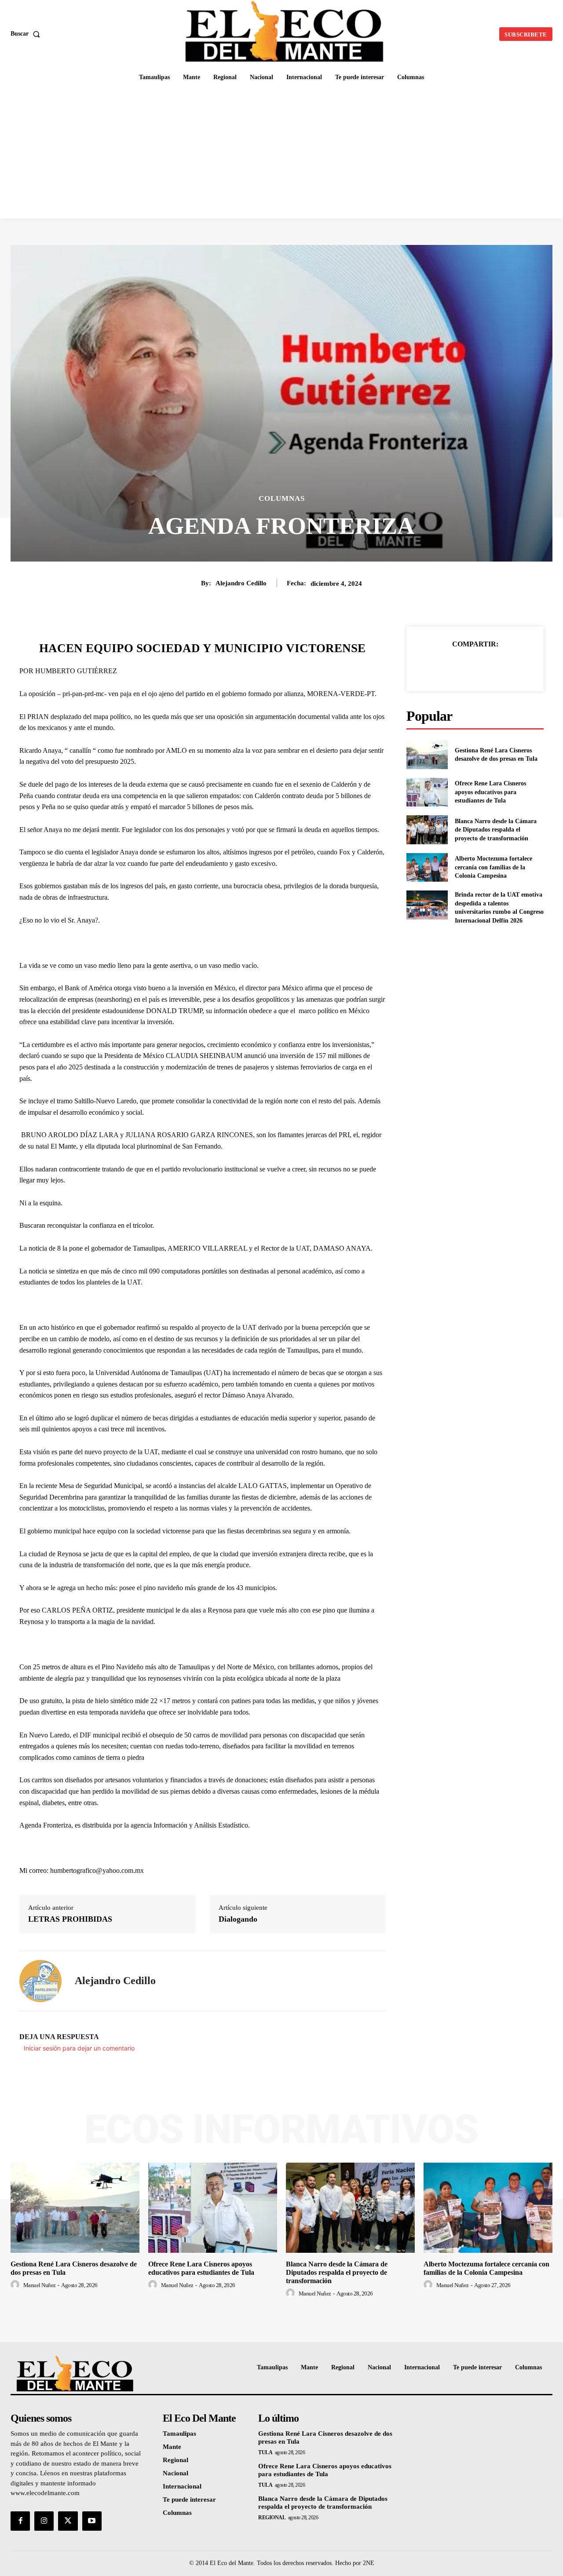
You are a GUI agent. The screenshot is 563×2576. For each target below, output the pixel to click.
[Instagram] (44, 2521)
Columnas (282, 498)
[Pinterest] (485, 666)
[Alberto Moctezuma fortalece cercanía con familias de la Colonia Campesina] (427, 867)
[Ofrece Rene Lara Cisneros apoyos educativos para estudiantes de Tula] (427, 792)
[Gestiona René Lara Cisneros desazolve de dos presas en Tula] (427, 755)
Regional (272, 2518)
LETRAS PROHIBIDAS (70, 1919)
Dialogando (238, 1919)
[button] (27, 34)
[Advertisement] (281, 153)
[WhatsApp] (505, 666)
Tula (265, 2452)
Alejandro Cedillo (241, 583)
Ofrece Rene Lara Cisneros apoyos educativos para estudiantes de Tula (490, 792)
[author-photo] (16, 2285)
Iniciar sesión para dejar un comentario (79, 2048)
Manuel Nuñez (40, 2285)
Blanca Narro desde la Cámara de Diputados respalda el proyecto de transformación (496, 830)
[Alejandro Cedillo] (40, 1981)
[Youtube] (92, 2521)
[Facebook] (445, 666)
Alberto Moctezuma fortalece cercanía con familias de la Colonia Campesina (494, 867)
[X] (465, 666)
